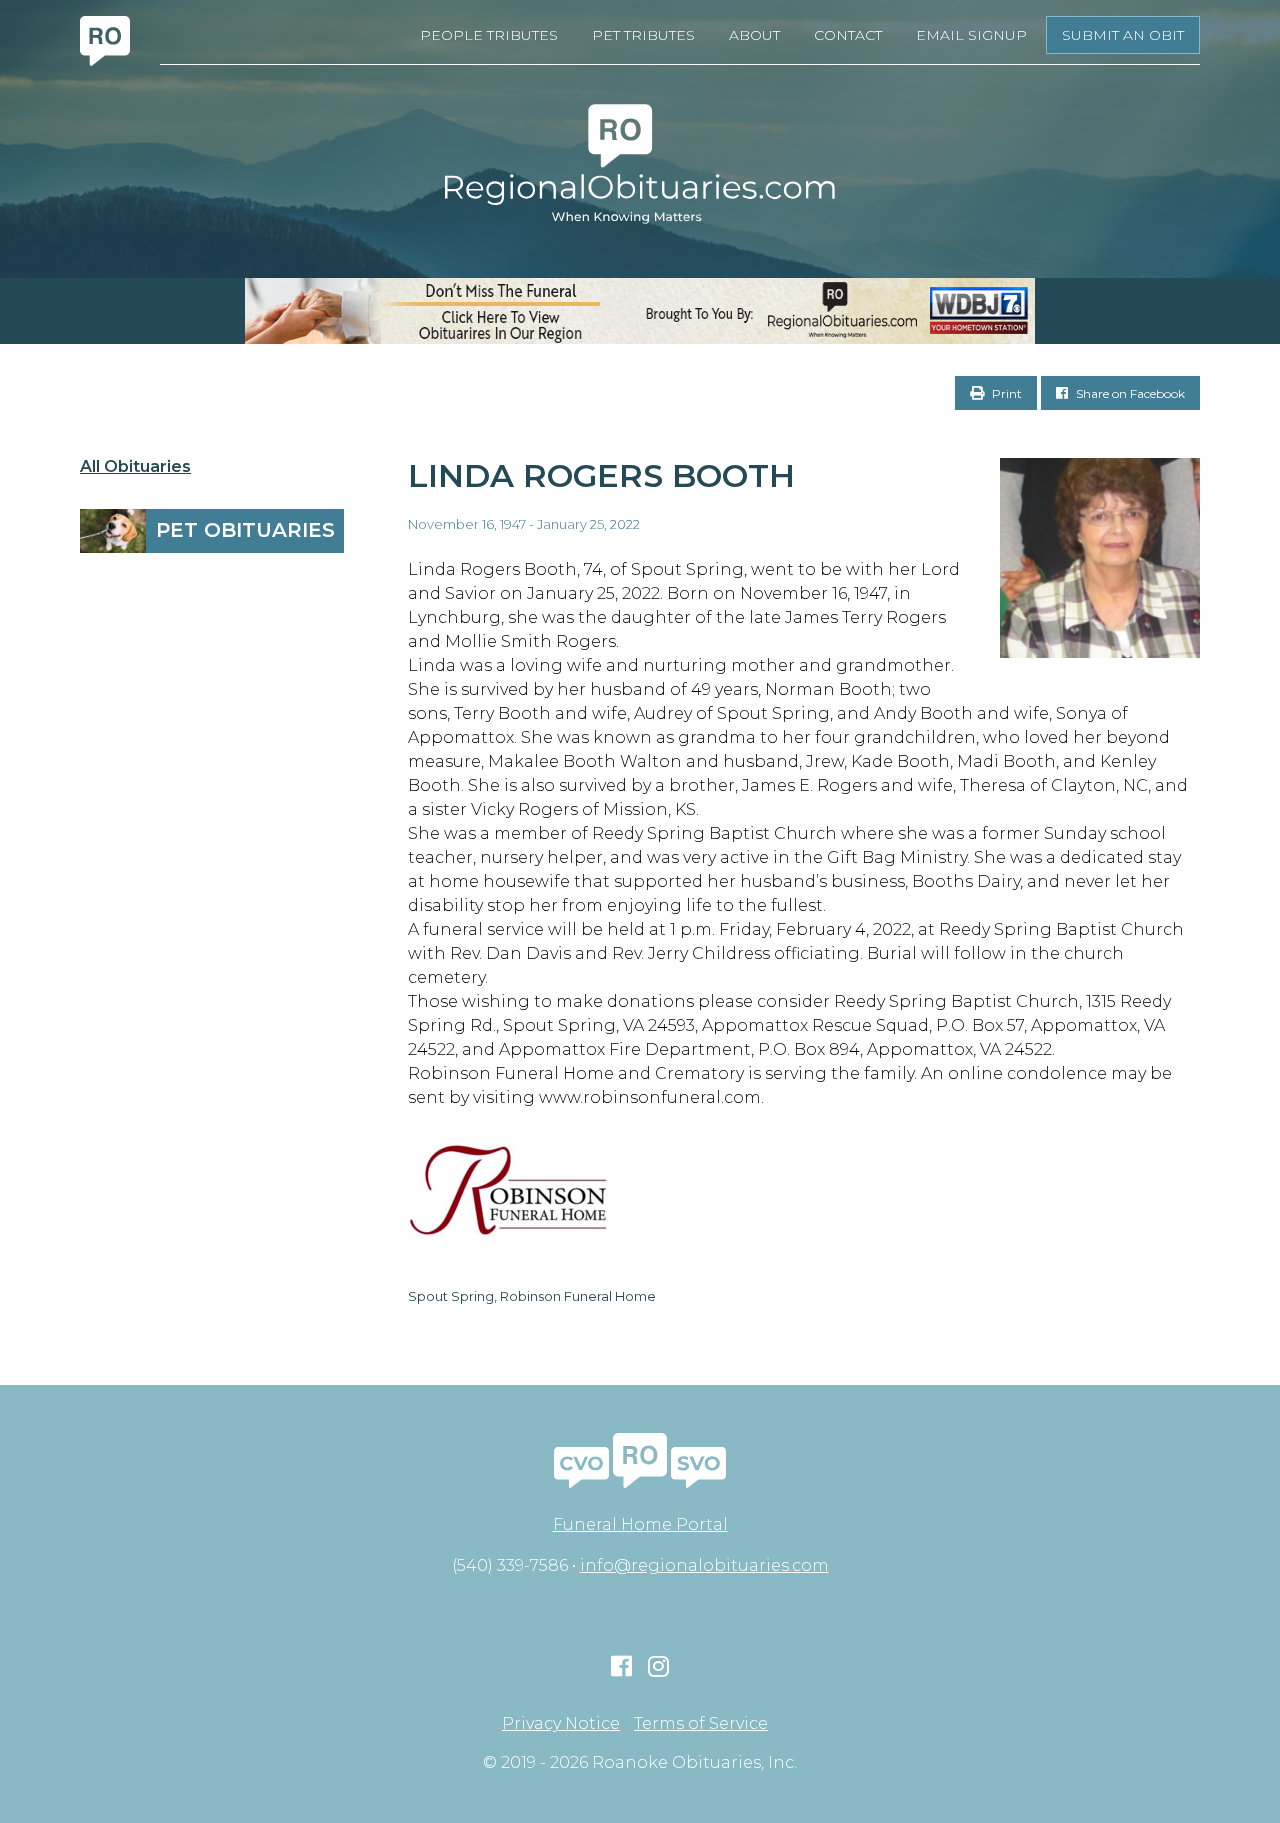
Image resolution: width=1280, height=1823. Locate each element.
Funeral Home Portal (640, 1524)
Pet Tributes (643, 35)
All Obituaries (135, 467)
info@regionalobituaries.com (704, 1565)
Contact (848, 35)
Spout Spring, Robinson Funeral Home (532, 1296)
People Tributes (489, 35)
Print (1005, 393)
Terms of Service (701, 1724)
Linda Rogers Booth (601, 475)
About (754, 35)
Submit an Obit (1123, 35)
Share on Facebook (1129, 393)
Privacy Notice (561, 1724)
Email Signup (971, 35)
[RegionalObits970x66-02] (640, 311)
